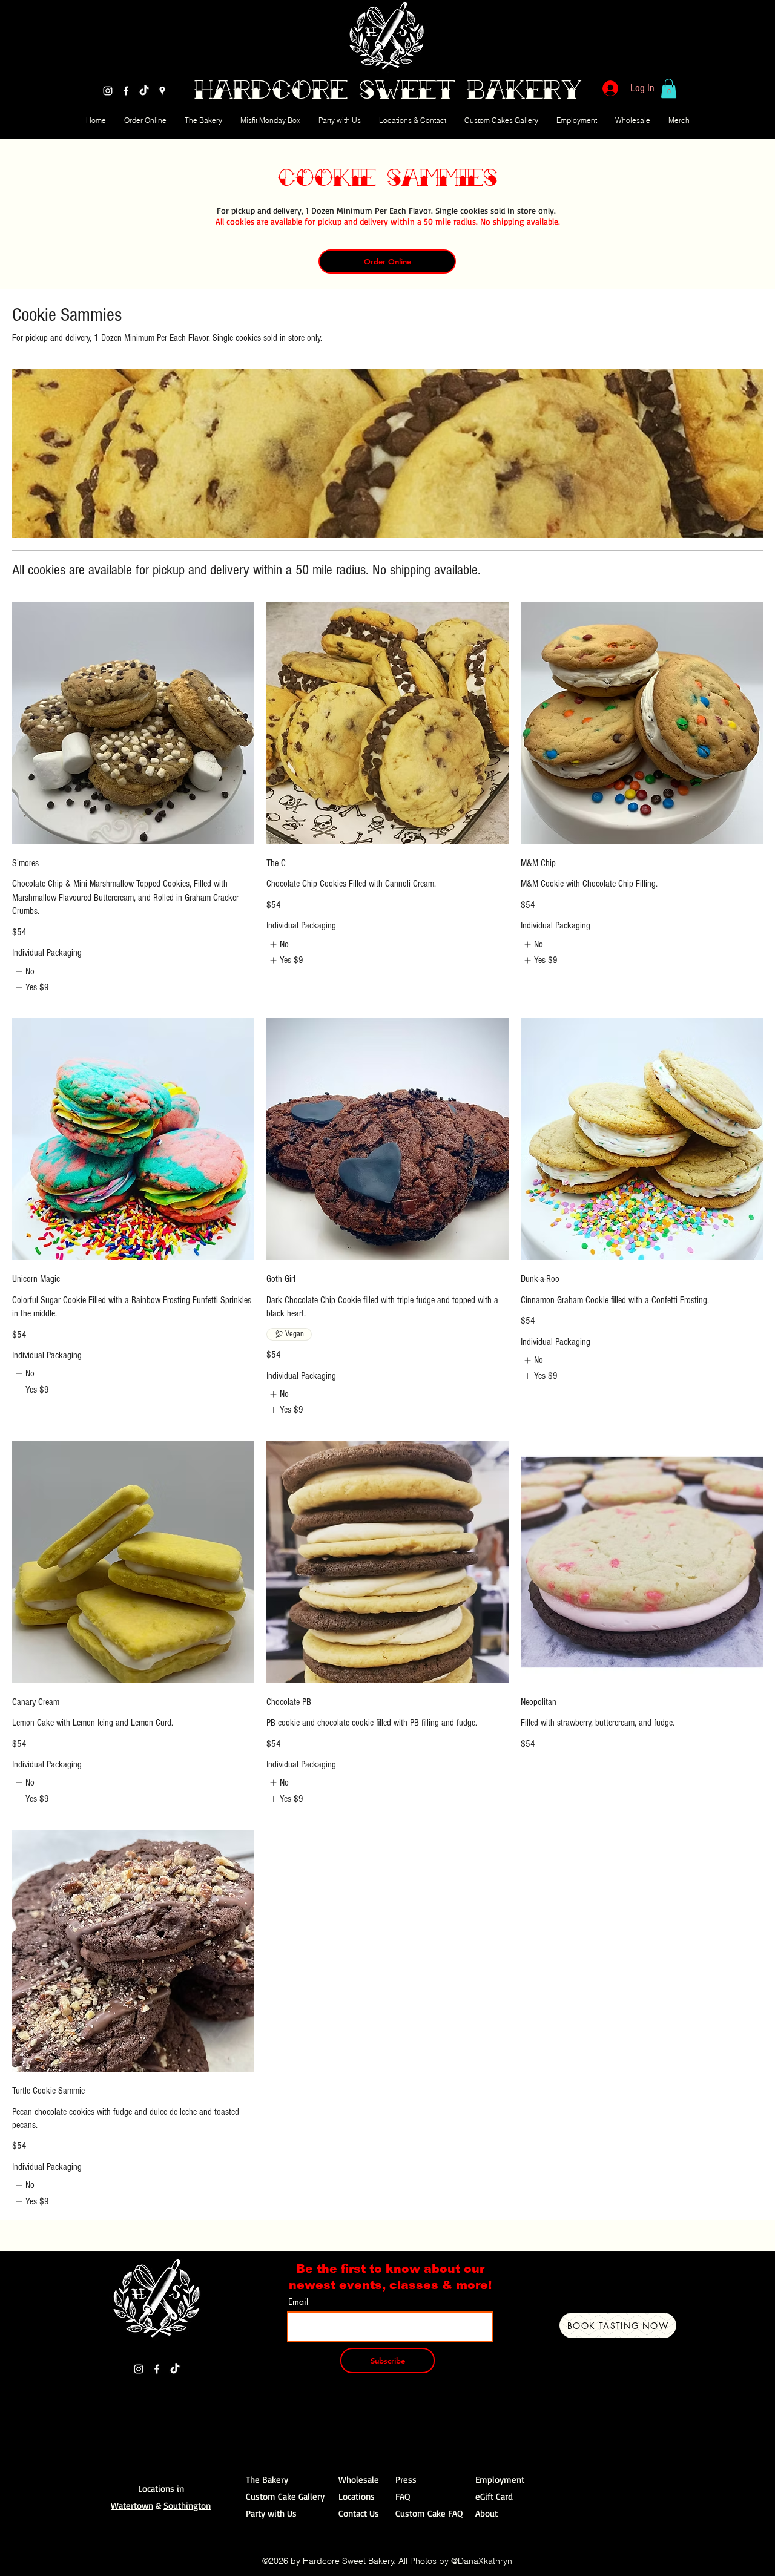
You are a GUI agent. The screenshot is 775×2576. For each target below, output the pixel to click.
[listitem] (25, 971)
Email (298, 2302)
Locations (357, 2496)
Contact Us (359, 2513)
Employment (500, 2479)
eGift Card (494, 2496)
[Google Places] (162, 91)
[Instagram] (108, 91)
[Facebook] (126, 91)
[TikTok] (144, 91)
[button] (669, 88)
